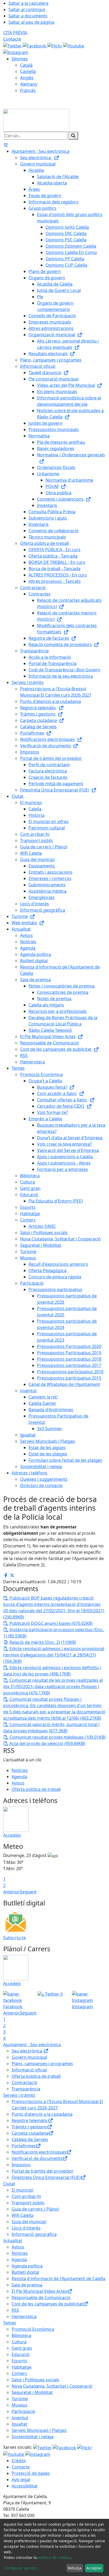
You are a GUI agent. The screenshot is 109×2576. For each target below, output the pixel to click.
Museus (20, 2405)
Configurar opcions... (22, 2568)
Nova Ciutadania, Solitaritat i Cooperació (52, 2386)
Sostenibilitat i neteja (33, 2437)
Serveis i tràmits (19, 2095)
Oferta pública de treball (36, 1789)
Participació (23, 2411)
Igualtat (19, 2424)
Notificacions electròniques (39, 2152)
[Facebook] (35, 45)
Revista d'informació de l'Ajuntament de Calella (58, 2279)
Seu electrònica (28, 2051)
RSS (15, 2310)
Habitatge (22, 2367)
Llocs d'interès (26, 2228)
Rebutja (75, 2568)
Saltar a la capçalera (28, 3)
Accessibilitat (25, 2486)
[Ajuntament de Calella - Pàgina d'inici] (36, 120)
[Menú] (6, 145)
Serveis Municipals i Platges (39, 2430)
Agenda (19, 1777)
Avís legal (21, 2480)
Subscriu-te (15, 1938)
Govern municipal (29, 2057)
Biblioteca (21, 2335)
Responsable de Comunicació (41, 2298)
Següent (28, 1892)
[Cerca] (73, 136)
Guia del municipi (29, 2222)
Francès (28, 90)
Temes (10, 2323)
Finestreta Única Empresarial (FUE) (46, 2177)
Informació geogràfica (34, 2234)
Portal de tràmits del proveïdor (43, 2171)
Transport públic (28, 2203)
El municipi (22, 2190)
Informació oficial (29, 2070)
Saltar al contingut (27, 9)
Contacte (12, 39)
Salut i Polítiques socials (35, 2380)
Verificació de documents (37, 2158)
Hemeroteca (24, 2316)
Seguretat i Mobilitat (32, 2392)
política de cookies (54, 2557)
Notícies (20, 1770)
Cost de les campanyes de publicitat (47, 2304)
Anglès (27, 78)
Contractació (24, 2083)
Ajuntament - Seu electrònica (32, 2045)
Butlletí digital (25, 2272)
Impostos (21, 2165)
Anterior (12, 1892)
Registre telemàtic (30, 2120)
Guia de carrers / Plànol (35, 2209)
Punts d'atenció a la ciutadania (42, 2114)
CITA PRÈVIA (15, 33)
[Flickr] (55, 45)
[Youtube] (74, 45)
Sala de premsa (27, 2285)
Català (26, 65)
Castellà (28, 71)
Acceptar (94, 2568)
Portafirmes (24, 2146)
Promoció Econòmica (33, 2329)
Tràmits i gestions (29, 2127)
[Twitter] (13, 45)
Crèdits (19, 2461)
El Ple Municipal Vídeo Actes (39, 2291)
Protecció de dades (31, 2473)
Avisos (18, 1783)
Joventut (20, 2418)
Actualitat (13, 2241)
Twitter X (53, 1994)
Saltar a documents (28, 16)
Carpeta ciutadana (30, 2133)
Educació (21, 2354)
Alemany (29, 84)
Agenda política (27, 2266)
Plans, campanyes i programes (42, 2064)
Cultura (19, 2342)
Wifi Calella (22, 2215)
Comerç (19, 2373)
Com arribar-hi (26, 2196)
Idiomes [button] (20, 59)
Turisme (20, 2399)
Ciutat (9, 2184)
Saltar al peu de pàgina (31, 22)
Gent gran (22, 2348)
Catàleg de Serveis (30, 2139)
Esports (19, 2361)
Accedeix (12, 1835)
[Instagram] (16, 52)
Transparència (26, 2089)
